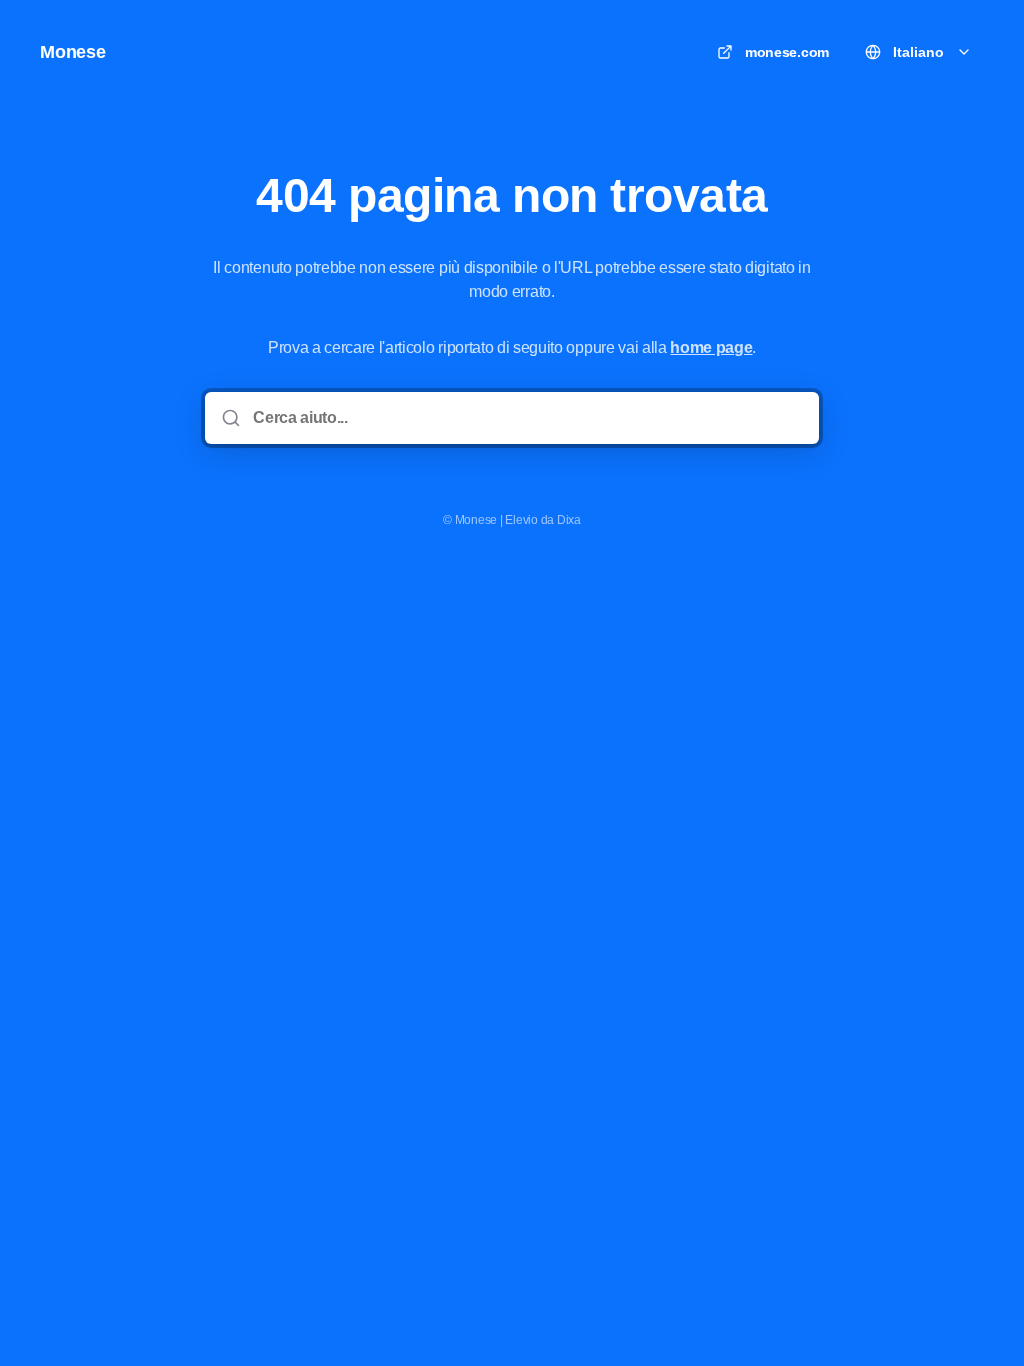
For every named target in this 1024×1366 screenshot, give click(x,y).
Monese (73, 52)
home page (711, 347)
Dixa (569, 520)
